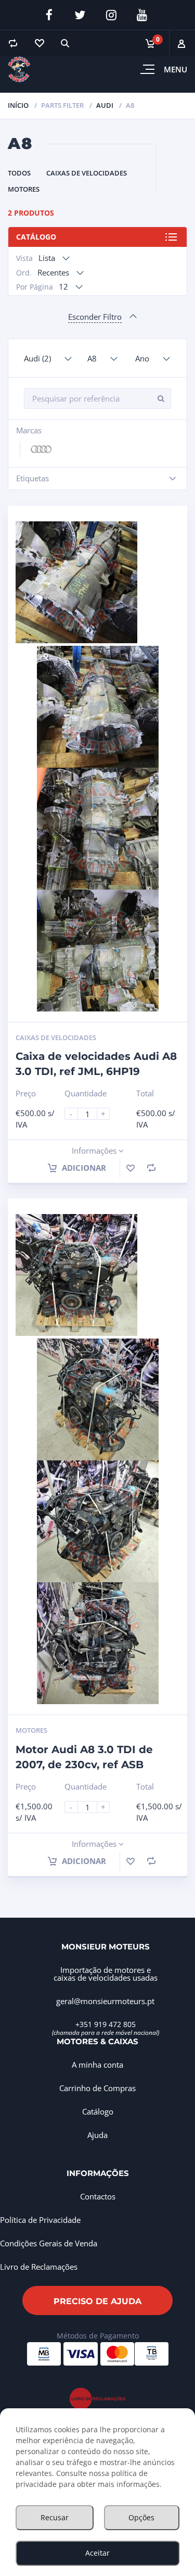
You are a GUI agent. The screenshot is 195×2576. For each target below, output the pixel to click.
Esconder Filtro (95, 317)
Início (18, 105)
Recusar (55, 2517)
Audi (105, 105)
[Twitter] (80, 15)
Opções (141, 2517)
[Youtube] (142, 15)
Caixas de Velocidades (87, 173)
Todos (19, 173)
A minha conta (97, 2065)
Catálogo (36, 237)
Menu (175, 69)
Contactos (98, 2196)
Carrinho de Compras (97, 2088)
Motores (24, 189)
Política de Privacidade (40, 2220)
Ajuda (97, 2135)
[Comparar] (13, 43)
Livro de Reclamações (39, 2267)
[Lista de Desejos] (39, 43)
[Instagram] (111, 15)
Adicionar (83, 1168)
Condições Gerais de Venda (49, 2243)
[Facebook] (49, 15)
